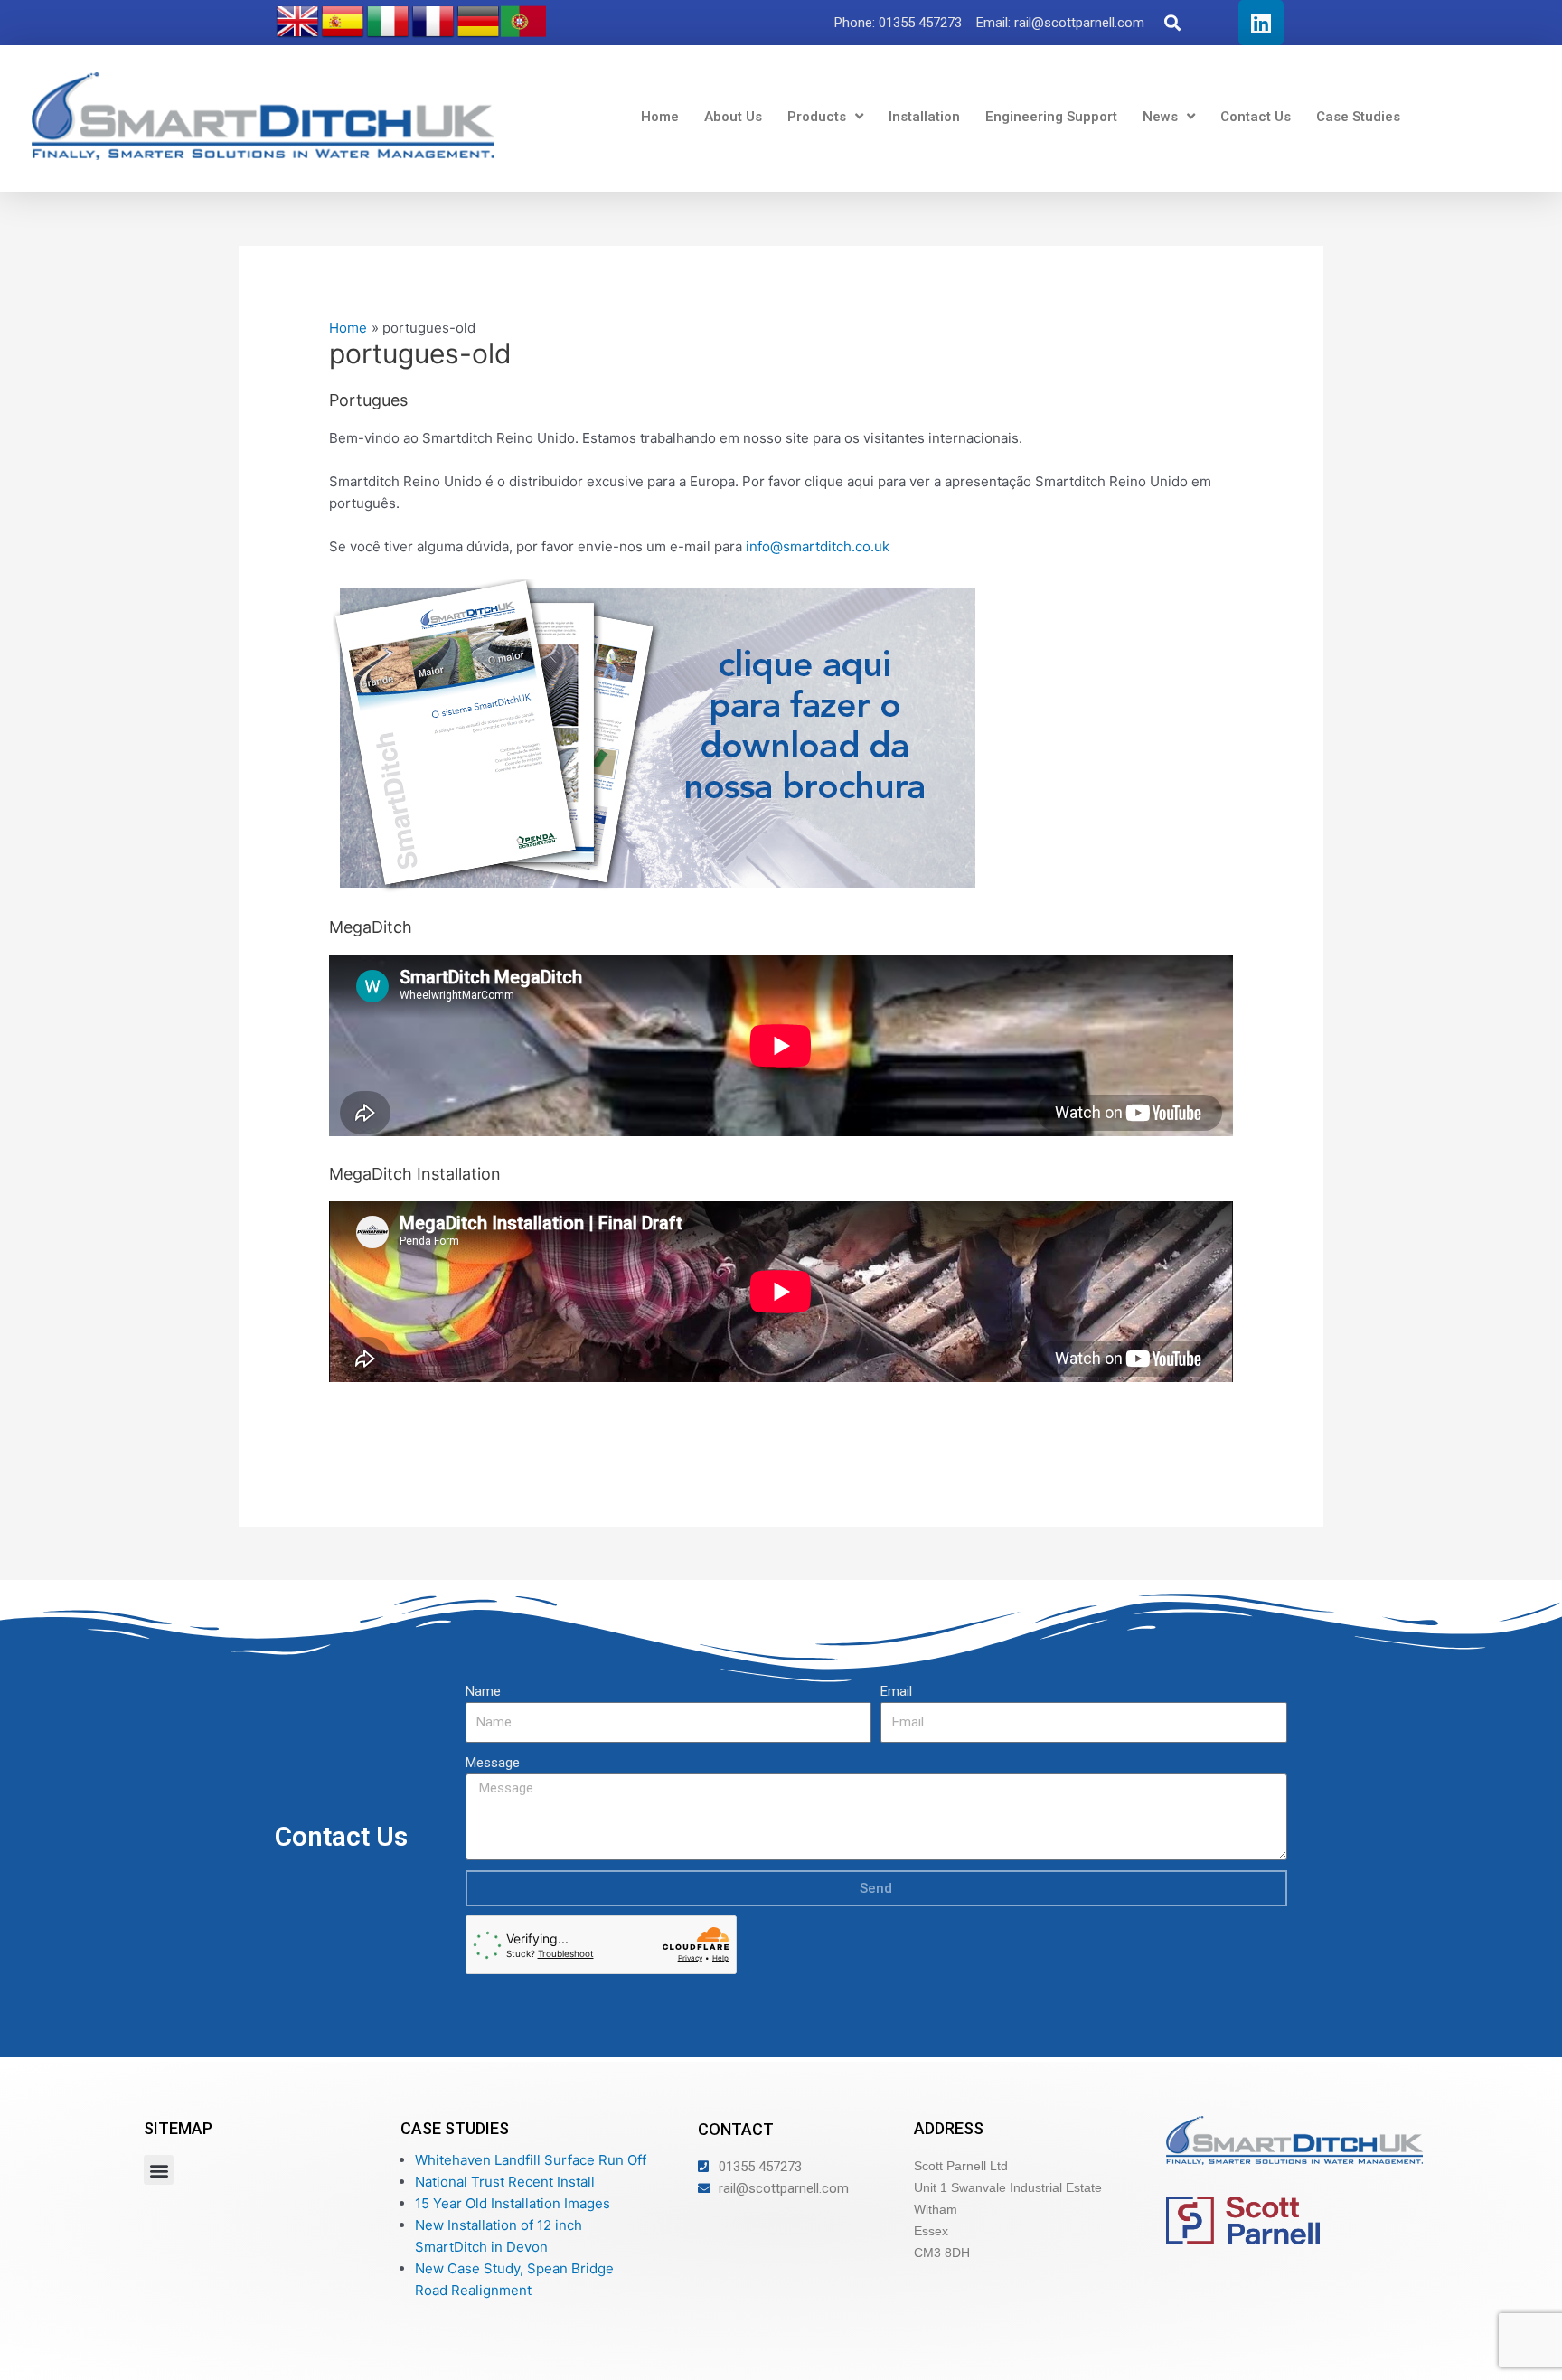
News (1160, 117)
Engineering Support (1051, 117)
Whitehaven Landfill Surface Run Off (531, 2160)
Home (660, 117)
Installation (924, 117)
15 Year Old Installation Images (513, 2203)
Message (493, 1763)
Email (896, 1691)
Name (483, 1691)
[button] (1173, 23)
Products (817, 117)
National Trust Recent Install (505, 2182)
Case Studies (1358, 117)
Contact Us (1256, 117)
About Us (733, 117)
